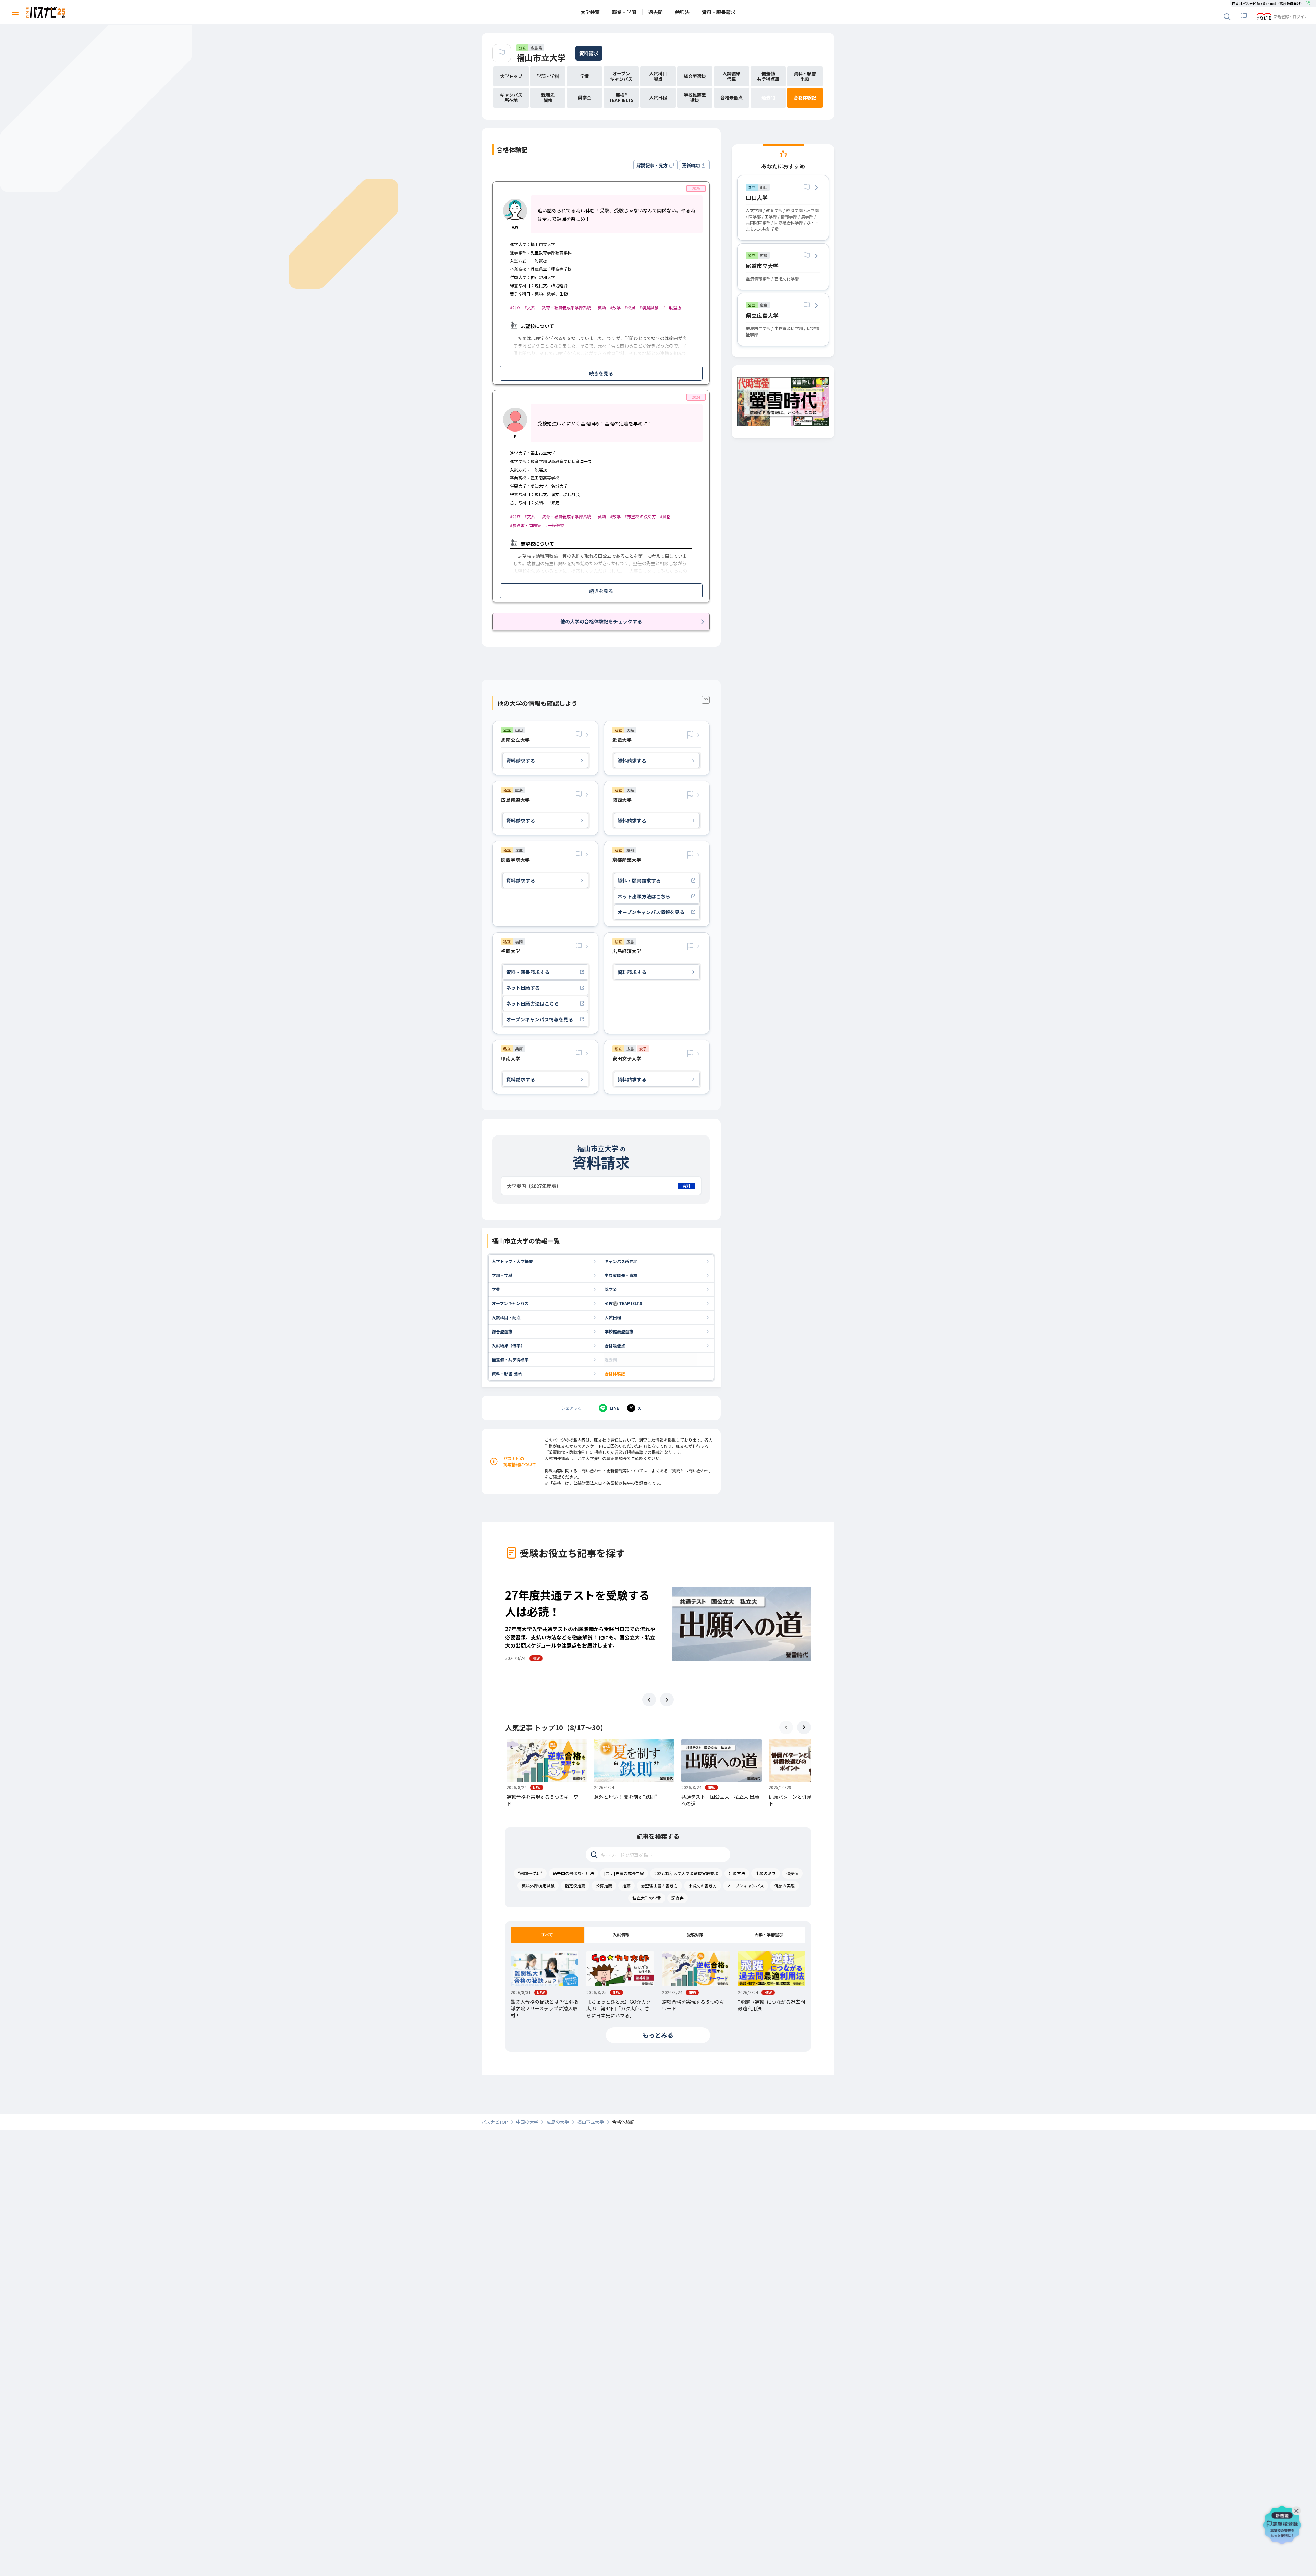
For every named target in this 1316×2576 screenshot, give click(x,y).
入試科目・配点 (506, 1317)
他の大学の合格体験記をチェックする (601, 621)
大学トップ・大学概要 (512, 1261)
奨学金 (611, 1289)
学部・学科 (502, 1275)
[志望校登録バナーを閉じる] (1298, 2509)
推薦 (626, 1886)
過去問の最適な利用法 (573, 1873)
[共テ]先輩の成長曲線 (624, 1873)
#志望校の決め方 (640, 516)
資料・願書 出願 (507, 1374)
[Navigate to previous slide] (649, 1700)
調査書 (678, 1898)
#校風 (630, 308)
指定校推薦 (575, 1886)
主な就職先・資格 (621, 1275)
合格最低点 (615, 1345)
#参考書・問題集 (526, 525)
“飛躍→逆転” (530, 1873)
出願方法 (737, 1873)
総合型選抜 (502, 1331)
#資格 (665, 516)
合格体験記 (615, 1374)
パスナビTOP (495, 2122)
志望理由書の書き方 (659, 1886)
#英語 (601, 308)
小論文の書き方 (703, 1886)
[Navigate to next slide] (667, 1700)
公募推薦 (604, 1886)
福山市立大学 (541, 57)
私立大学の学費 (647, 1898)
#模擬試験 (649, 308)
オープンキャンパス (510, 1303)
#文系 (530, 308)
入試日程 (613, 1317)
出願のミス (766, 1873)
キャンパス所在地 (621, 1261)
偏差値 (792, 1873)
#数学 (615, 308)
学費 (496, 1289)
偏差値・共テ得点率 (510, 1359)
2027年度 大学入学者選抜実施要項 (686, 1873)
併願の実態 (784, 1886)
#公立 (515, 308)
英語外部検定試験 (538, 1886)
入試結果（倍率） (508, 1345)
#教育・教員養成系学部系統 (565, 308)
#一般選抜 (672, 308)
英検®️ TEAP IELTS (623, 1303)
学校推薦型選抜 (619, 1331)
